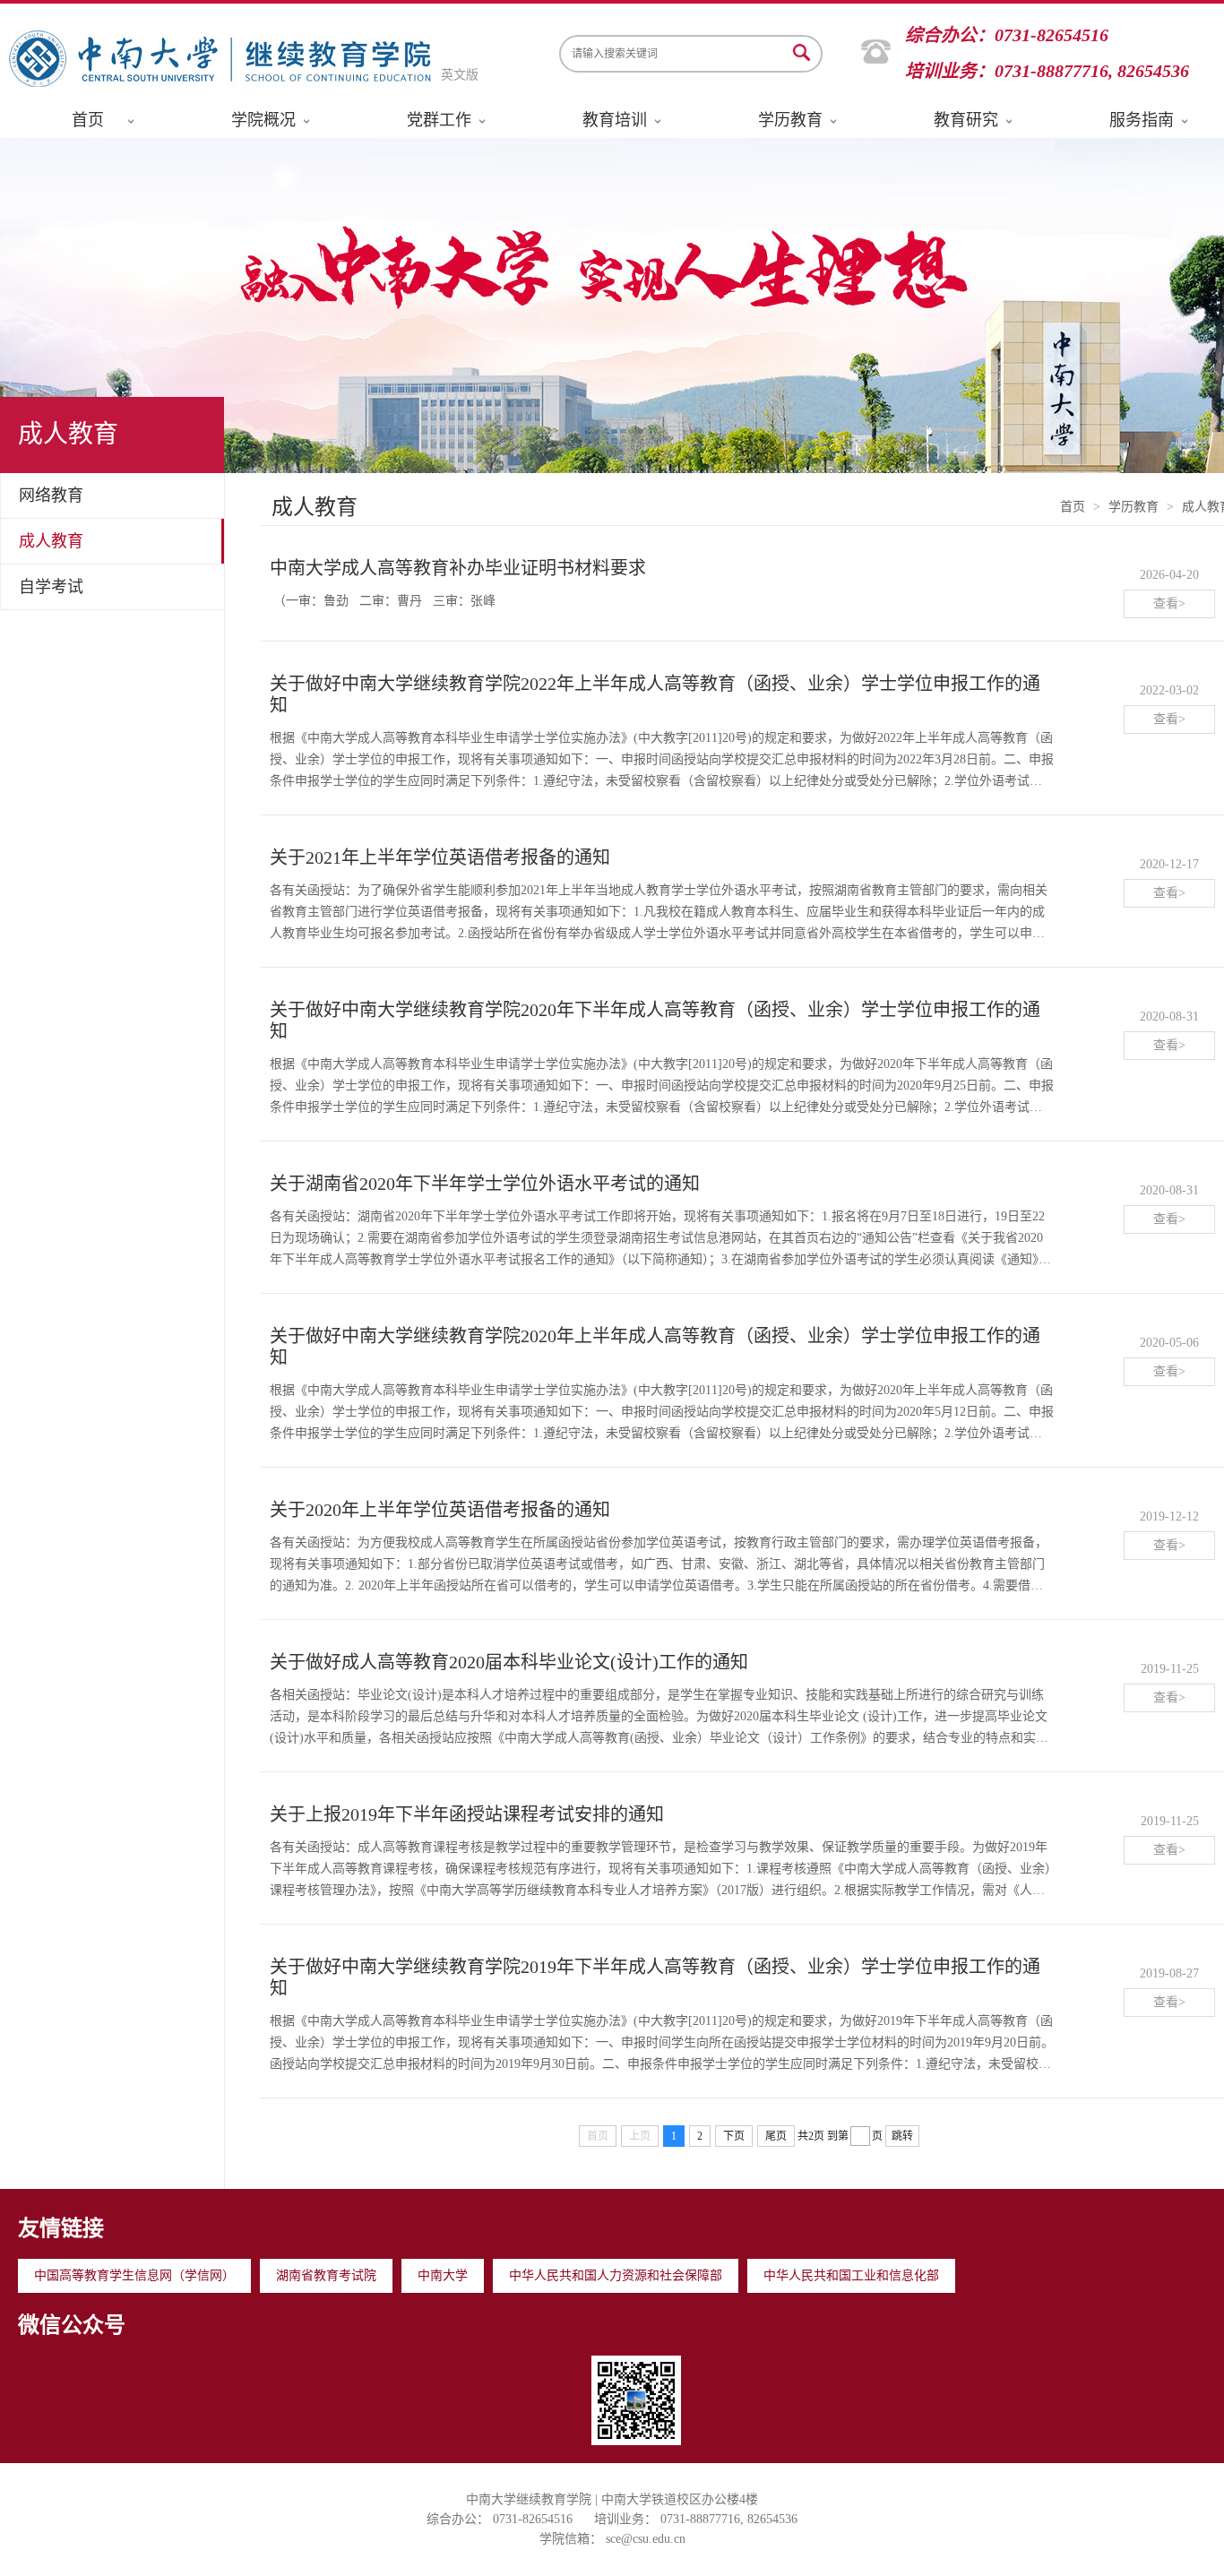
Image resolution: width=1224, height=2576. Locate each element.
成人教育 (51, 541)
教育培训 (615, 120)
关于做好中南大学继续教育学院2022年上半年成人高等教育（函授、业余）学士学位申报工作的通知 (655, 694)
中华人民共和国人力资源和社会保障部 (616, 2275)
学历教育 (790, 120)
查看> (1169, 603)
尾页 (776, 2136)
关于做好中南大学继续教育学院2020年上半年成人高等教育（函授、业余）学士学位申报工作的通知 (655, 1347)
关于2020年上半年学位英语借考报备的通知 (440, 1510)
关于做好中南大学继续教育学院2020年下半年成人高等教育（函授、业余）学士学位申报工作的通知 (655, 1021)
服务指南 (1142, 120)
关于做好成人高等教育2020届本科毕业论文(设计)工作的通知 (509, 1662)
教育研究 (966, 120)
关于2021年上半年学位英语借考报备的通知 (440, 857)
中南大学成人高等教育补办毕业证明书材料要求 (458, 568)
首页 (88, 120)
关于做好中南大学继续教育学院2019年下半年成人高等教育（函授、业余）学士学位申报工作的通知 (655, 1977)
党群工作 (439, 120)
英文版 (460, 75)
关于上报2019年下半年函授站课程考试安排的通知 (467, 1814)
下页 (734, 2136)
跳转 (902, 2136)
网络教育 (51, 495)
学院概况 (263, 120)
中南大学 (443, 2275)
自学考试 (51, 587)
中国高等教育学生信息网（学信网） (134, 2275)
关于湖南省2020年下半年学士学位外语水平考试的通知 (485, 1184)
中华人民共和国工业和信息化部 (851, 2275)
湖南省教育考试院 (326, 2275)
